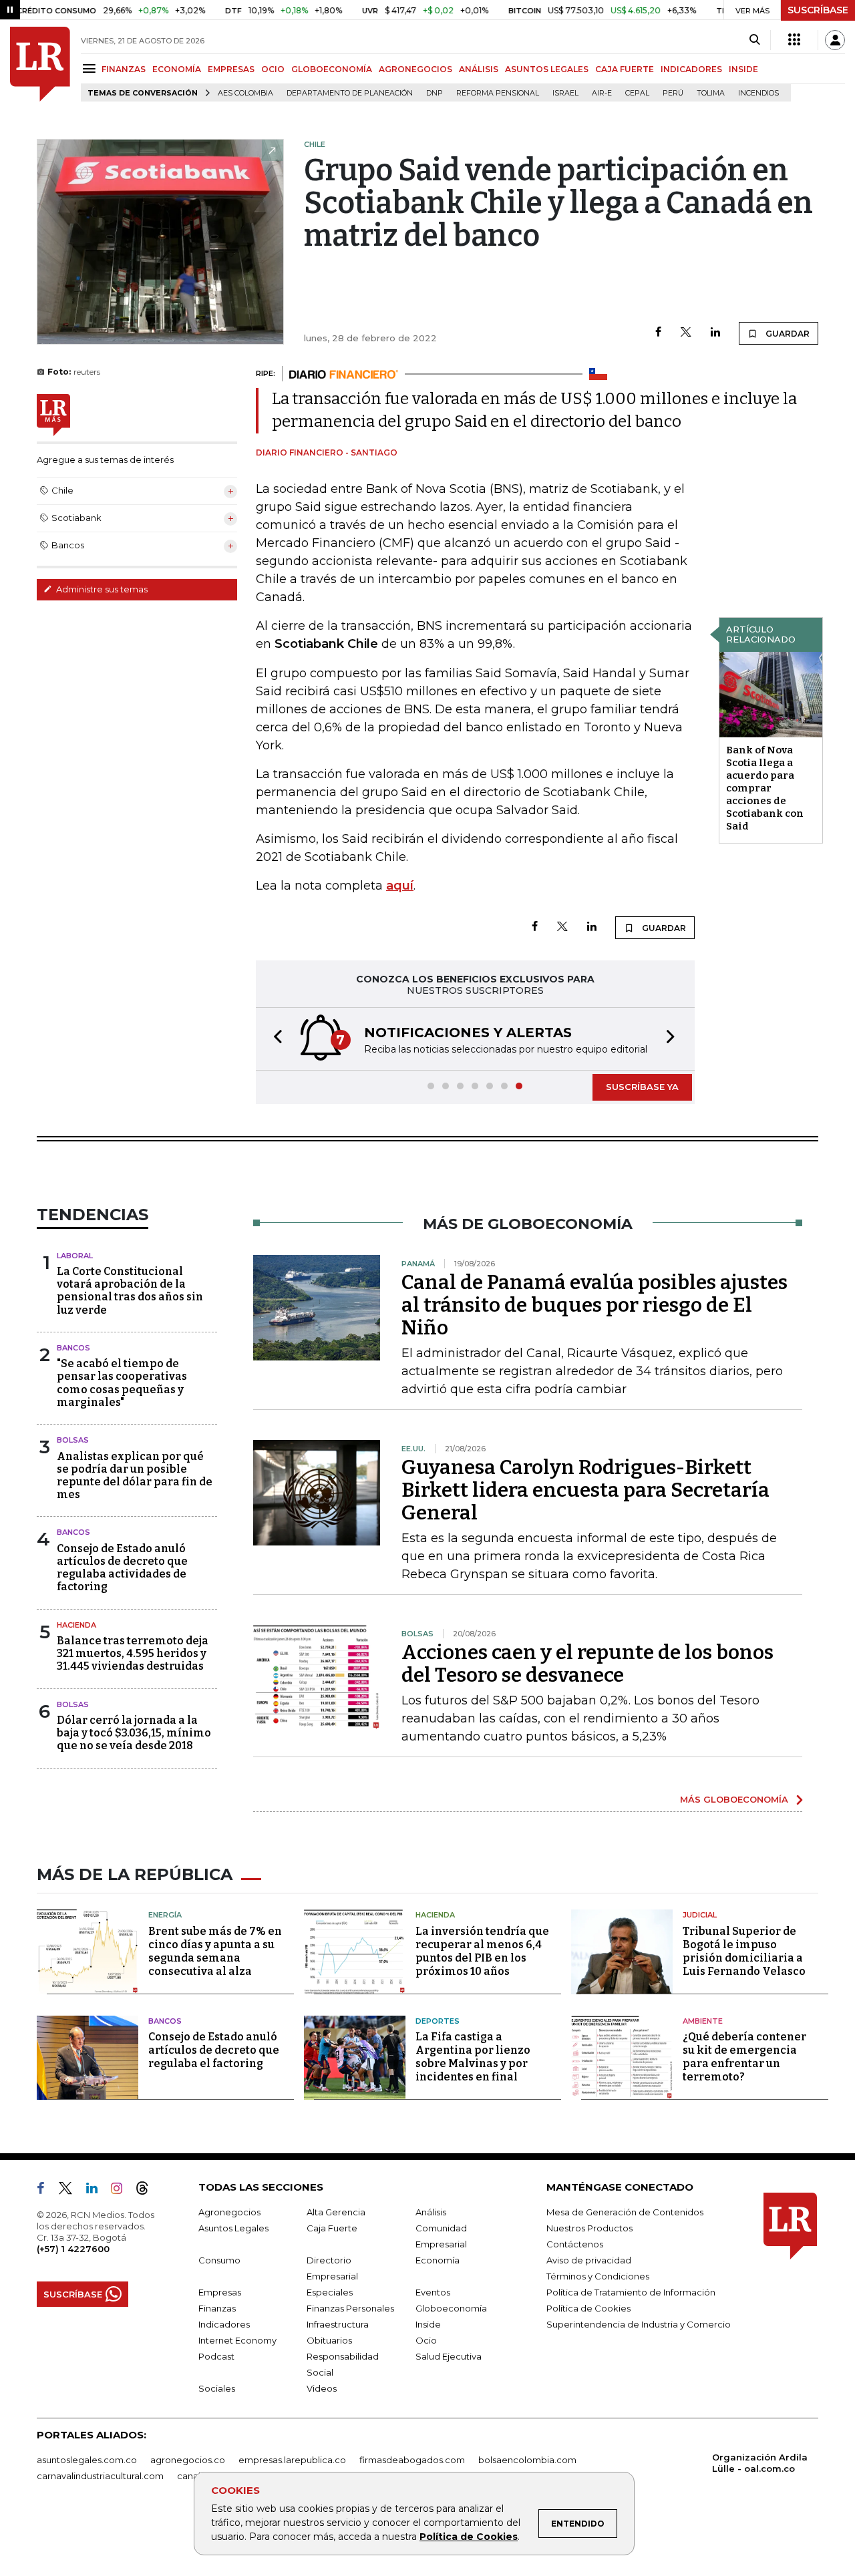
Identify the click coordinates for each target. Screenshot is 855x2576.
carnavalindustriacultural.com (100, 2476)
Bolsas (73, 1440)
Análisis (431, 2212)
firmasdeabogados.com (412, 2460)
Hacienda (76, 1625)
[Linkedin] (715, 333)
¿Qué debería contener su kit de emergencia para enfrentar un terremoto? (744, 2057)
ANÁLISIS (479, 69)
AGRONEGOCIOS (415, 69)
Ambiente (703, 2021)
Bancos (73, 1348)
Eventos (433, 2292)
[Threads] (148, 2191)
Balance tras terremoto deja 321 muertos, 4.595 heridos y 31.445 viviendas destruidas (133, 1653)
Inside (428, 2324)
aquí (400, 886)
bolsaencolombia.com (527, 2460)
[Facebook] (658, 333)
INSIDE (743, 69)
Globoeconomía (451, 2308)
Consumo (219, 2260)
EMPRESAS (231, 69)
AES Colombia (245, 93)
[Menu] (91, 68)
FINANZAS (124, 69)
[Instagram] (122, 2191)
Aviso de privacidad (589, 2260)
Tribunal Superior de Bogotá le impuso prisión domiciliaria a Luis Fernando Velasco (744, 1951)
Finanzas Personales (350, 2308)
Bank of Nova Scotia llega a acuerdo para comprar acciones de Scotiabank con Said (765, 788)
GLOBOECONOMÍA (332, 69)
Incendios (758, 93)
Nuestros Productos (589, 2228)
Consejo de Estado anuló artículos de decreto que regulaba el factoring (214, 2050)
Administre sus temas (101, 589)
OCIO (273, 69)
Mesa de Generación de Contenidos (625, 2212)
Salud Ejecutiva (449, 2356)
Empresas (220, 2292)
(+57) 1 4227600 (73, 2249)
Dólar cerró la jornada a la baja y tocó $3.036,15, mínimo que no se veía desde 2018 (134, 1733)
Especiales (330, 2292)
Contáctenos (575, 2244)
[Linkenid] (97, 2191)
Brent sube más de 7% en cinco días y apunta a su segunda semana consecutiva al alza (215, 1951)
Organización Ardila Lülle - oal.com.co (760, 2463)
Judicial (700, 1915)
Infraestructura (338, 2324)
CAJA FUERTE (625, 69)
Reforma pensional (498, 93)
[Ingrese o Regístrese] (835, 40)
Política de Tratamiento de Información (631, 2292)
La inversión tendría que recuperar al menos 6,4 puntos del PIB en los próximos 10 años (482, 1951)
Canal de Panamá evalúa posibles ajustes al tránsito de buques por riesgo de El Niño (594, 1305)
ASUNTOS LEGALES (547, 69)
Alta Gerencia (336, 2212)
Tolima (711, 93)
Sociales (217, 2388)
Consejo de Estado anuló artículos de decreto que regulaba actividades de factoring (122, 1568)
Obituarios (329, 2340)
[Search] (754, 40)
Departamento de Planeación (350, 93)
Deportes (438, 2021)
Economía (438, 2260)
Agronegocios (229, 2212)
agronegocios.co (188, 2460)
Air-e (602, 93)
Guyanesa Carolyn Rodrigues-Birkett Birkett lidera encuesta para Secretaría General (585, 1490)
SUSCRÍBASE (818, 10)
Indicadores (224, 2324)
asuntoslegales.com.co (87, 2460)
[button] (274, 1039)
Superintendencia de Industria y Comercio (639, 2324)
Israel (565, 93)
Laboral (75, 1256)
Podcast (216, 2356)
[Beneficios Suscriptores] (794, 40)
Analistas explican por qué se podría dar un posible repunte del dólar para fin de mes (135, 1476)
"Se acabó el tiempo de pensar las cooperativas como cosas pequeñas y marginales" (122, 1383)
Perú (673, 93)
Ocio (426, 2340)
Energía (165, 1915)
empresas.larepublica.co (292, 2460)
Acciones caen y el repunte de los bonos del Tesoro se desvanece (587, 1664)
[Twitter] (686, 333)
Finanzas (217, 2308)
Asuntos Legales (233, 2228)
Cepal (637, 93)
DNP (435, 93)
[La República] (40, 64)
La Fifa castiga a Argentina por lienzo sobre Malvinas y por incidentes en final (473, 2057)
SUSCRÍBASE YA (642, 1087)
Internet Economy (237, 2340)
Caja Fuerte (332, 2228)
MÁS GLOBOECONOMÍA (734, 1799)
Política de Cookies (469, 2537)
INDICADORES (691, 69)
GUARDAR (787, 334)
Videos (322, 2388)
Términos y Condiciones (598, 2276)
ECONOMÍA (177, 69)
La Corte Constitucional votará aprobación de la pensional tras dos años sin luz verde (130, 1291)
